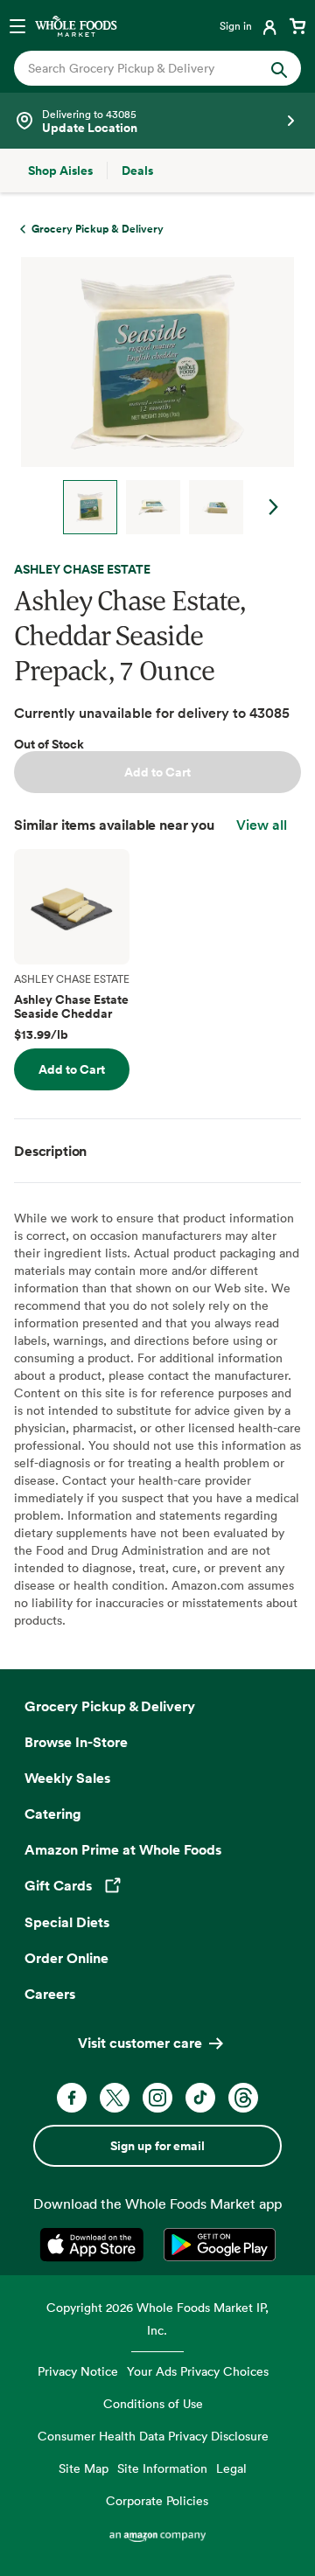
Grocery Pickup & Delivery (110, 1706)
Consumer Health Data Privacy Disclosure (153, 2436)
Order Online (66, 1958)
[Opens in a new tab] (95, 2245)
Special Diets (67, 1922)
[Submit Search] (279, 68)
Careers (50, 1994)
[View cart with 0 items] (297, 25)
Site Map (84, 2468)
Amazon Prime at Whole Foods (123, 1849)
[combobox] (144, 68)
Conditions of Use (153, 2403)
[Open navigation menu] (17, 25)
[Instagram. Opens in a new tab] (157, 2098)
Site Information (162, 2468)
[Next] (150, 396)
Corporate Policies (157, 2500)
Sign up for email (157, 2146)
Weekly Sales (67, 1778)
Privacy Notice (78, 2371)
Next (274, 507)
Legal (231, 2468)
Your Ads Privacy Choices (198, 2371)
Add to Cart (157, 772)
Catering (53, 1814)
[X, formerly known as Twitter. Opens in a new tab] (115, 2098)
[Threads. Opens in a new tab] (243, 2098)
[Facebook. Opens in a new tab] (72, 2098)
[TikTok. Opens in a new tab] (200, 2098)
